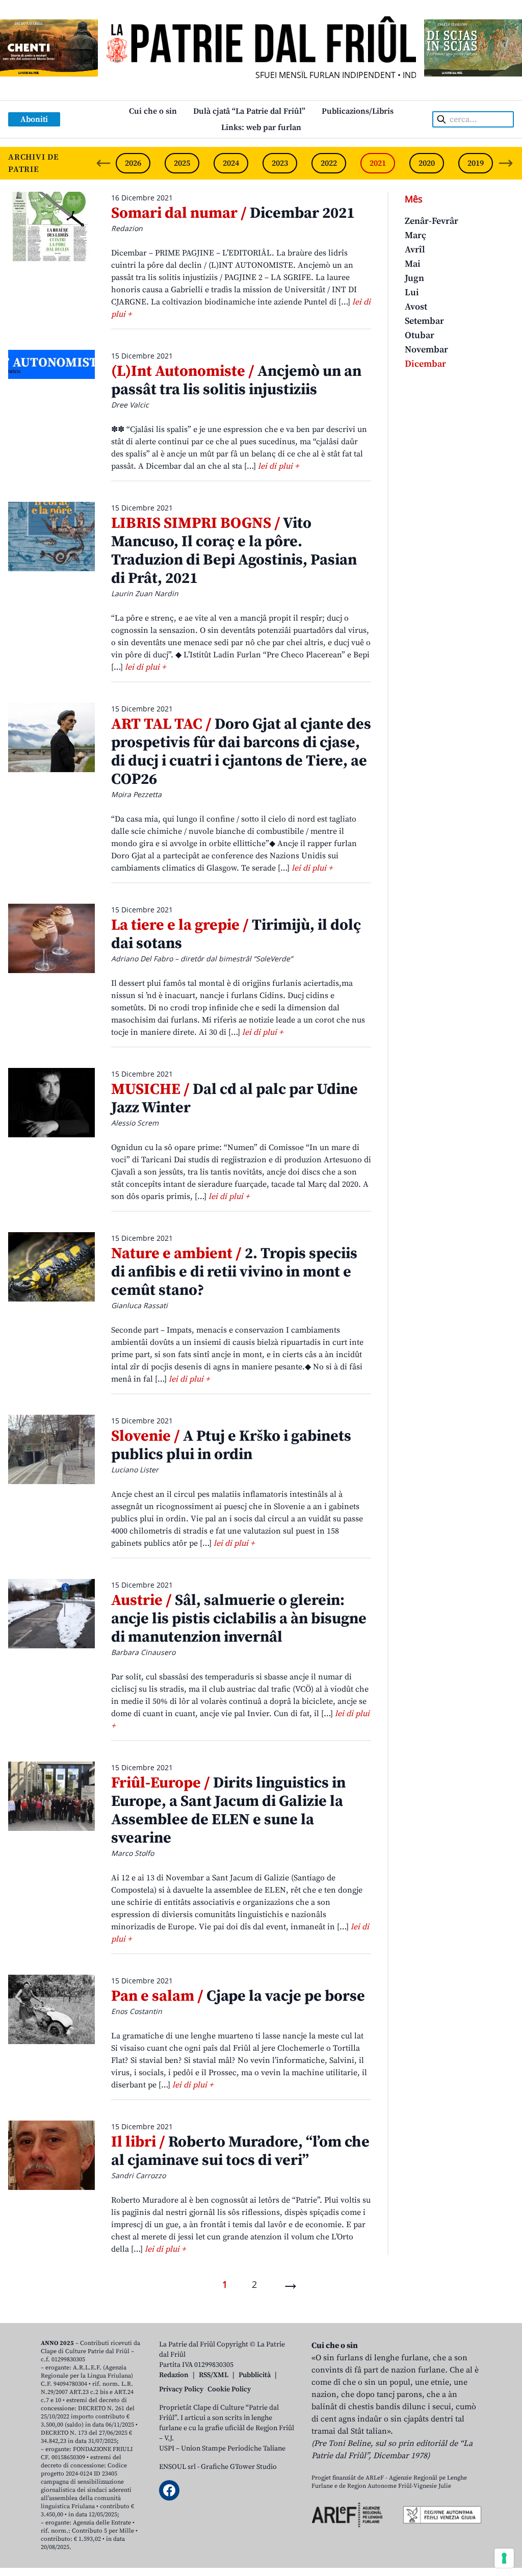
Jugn (414, 278)
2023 (280, 163)
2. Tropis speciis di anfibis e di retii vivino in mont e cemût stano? (234, 1272)
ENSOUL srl (177, 2467)
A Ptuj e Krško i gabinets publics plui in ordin (231, 1445)
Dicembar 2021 (233, 213)
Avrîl (415, 250)
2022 (329, 163)
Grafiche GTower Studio (239, 2467)
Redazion (174, 2375)
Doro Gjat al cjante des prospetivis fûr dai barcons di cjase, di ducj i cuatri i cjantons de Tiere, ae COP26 (241, 752)
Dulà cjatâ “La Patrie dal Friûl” (249, 111)
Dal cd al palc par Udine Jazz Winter (234, 1099)
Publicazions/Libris (358, 111)
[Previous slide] (103, 163)
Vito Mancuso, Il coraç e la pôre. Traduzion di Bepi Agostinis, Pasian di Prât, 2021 (234, 551)
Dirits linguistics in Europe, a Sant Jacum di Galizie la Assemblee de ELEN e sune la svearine (228, 1810)
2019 (476, 163)
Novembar (426, 350)
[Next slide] (506, 163)
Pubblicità (255, 2375)
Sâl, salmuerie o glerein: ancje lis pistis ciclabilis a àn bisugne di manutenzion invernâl (239, 1619)
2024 (231, 163)
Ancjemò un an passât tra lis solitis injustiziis (236, 380)
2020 (427, 163)
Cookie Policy (229, 2389)
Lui (412, 292)
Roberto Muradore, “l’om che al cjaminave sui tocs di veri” (240, 2151)
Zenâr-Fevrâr (432, 221)
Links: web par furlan (261, 127)
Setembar (424, 321)
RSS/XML (214, 2375)
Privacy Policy (181, 2389)
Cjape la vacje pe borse (238, 1996)
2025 (182, 163)
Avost (416, 307)
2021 (378, 163)
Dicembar (425, 364)
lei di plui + (278, 466)
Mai (413, 264)
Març (415, 235)
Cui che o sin (153, 111)
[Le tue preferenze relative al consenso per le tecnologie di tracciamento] (504, 2558)
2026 (133, 163)
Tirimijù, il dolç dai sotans (236, 934)
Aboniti (34, 119)
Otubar (420, 335)
